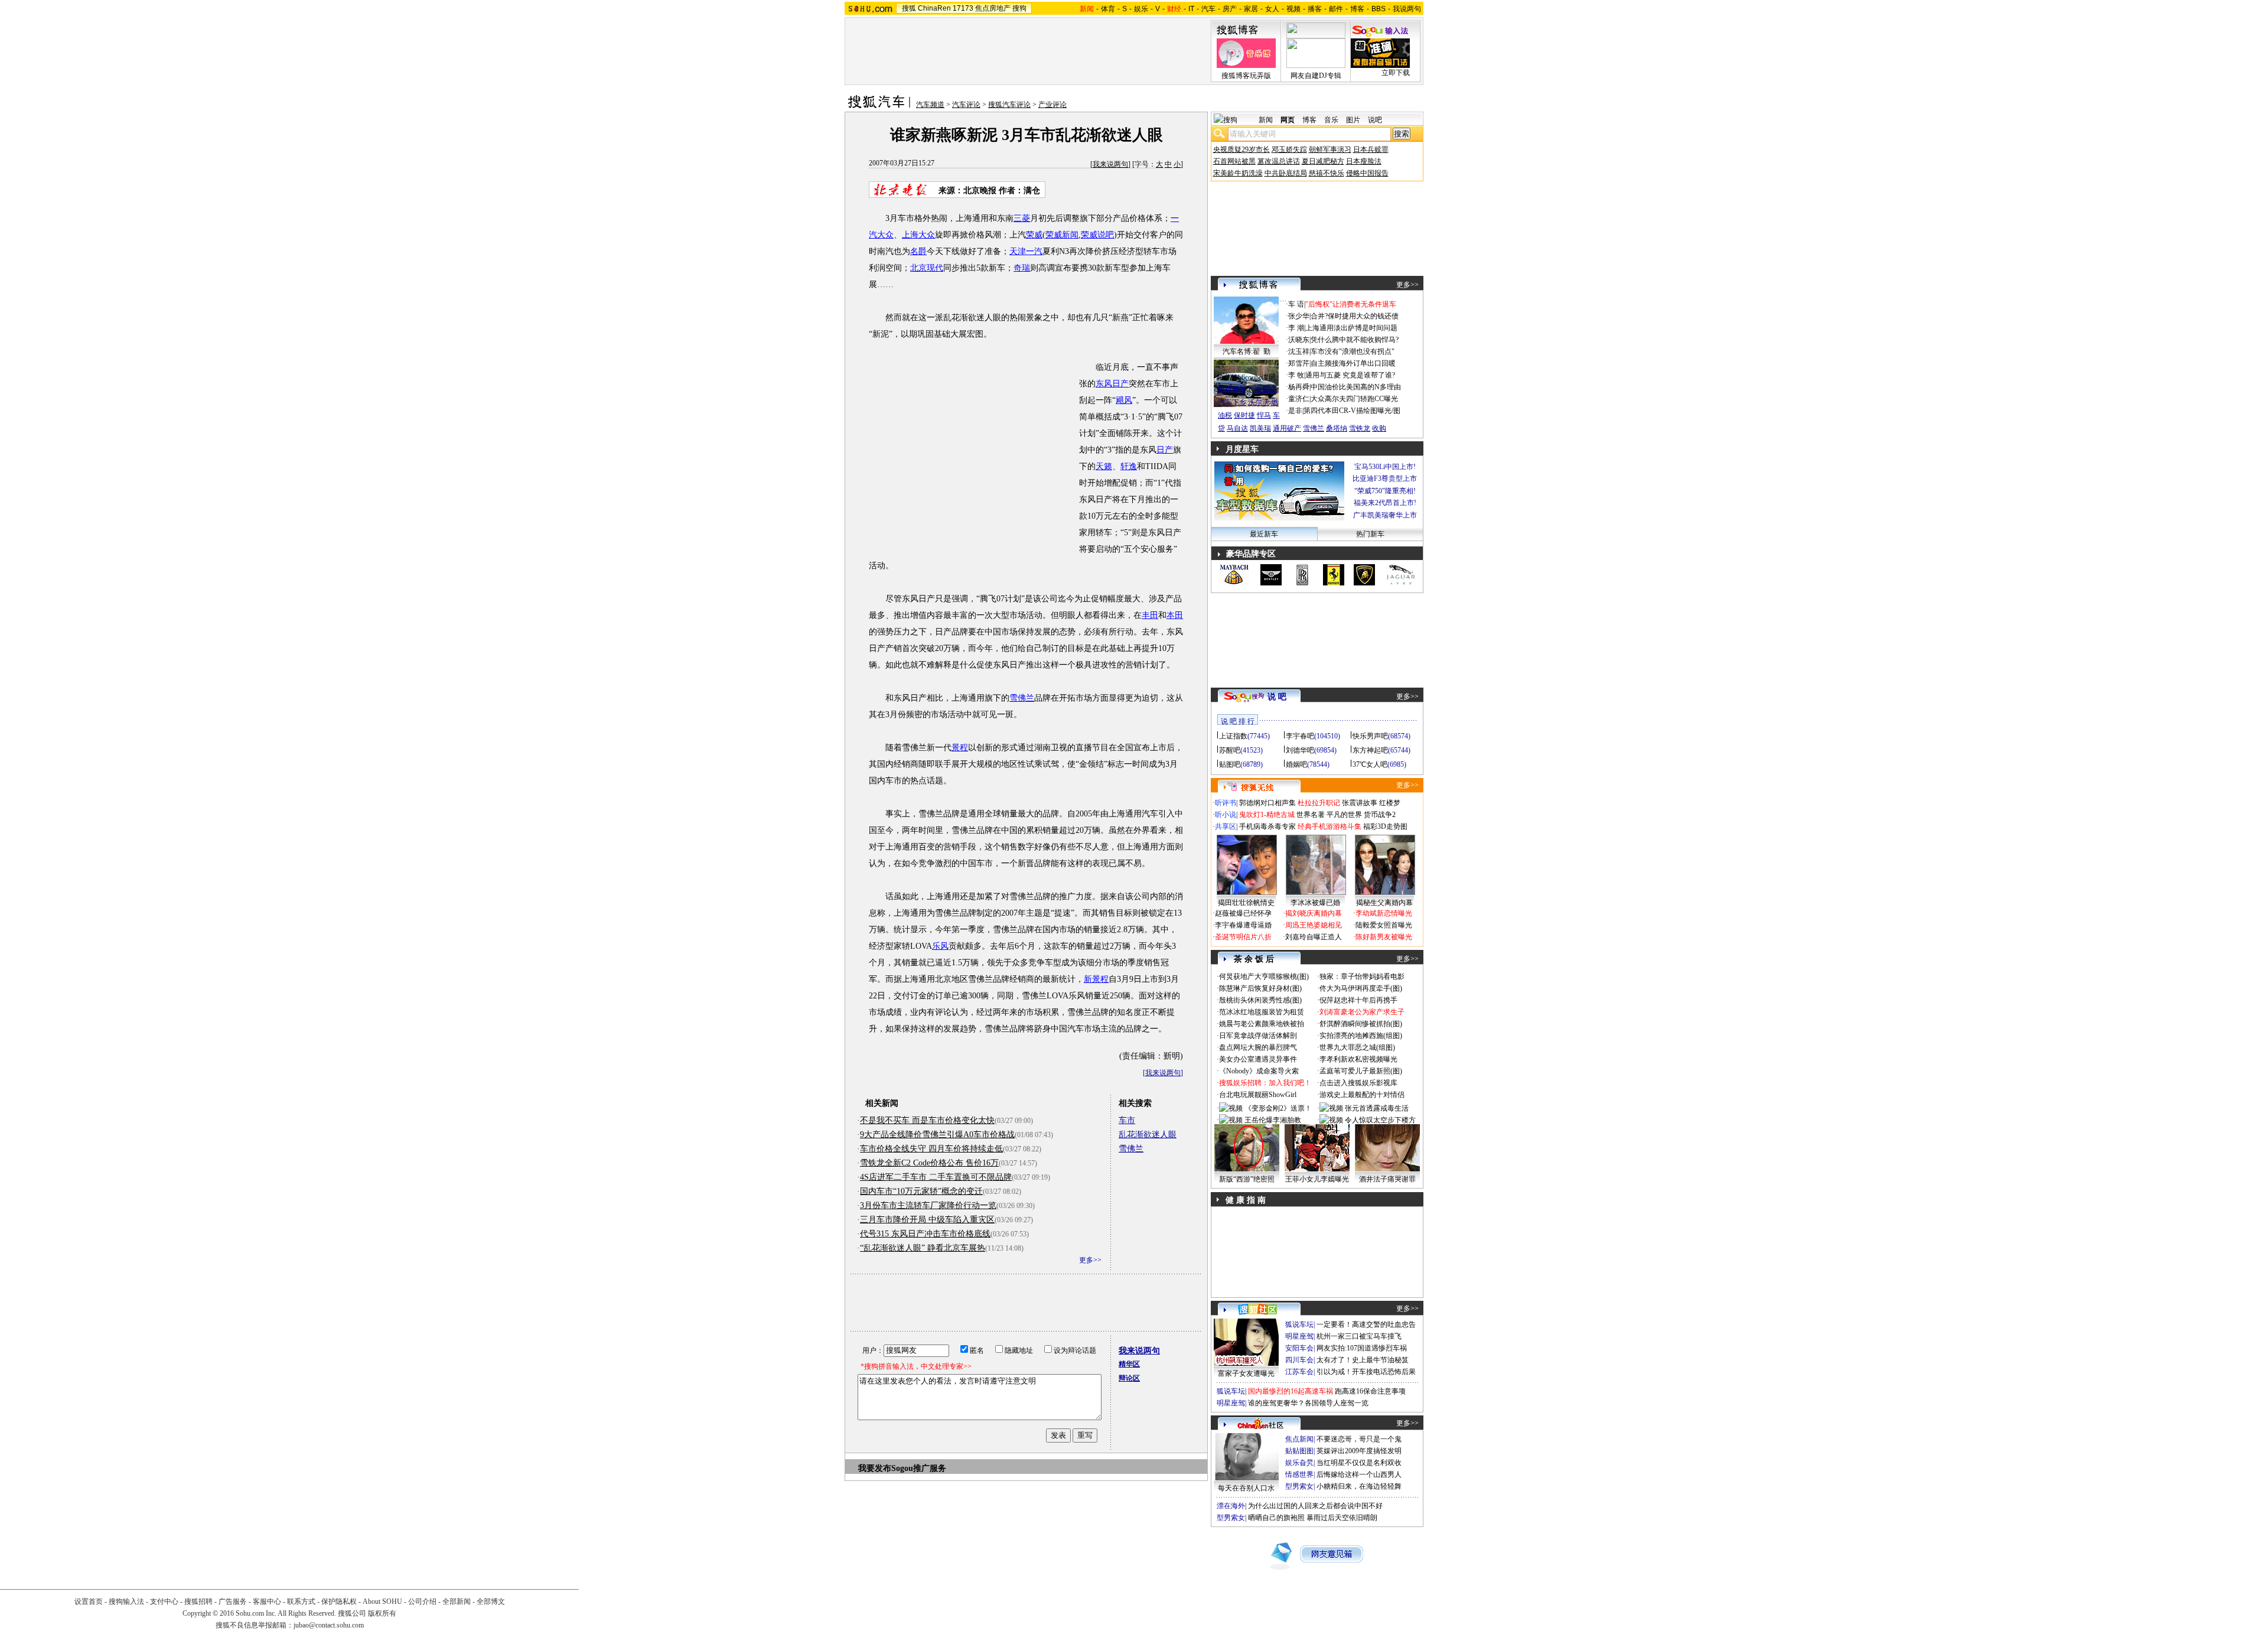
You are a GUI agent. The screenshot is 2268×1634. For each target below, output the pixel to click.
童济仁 (1299, 399)
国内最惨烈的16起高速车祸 (1291, 1391)
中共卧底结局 (1286, 173)
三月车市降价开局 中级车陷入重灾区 (927, 1220)
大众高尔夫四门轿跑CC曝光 (1354, 399)
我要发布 (875, 1468)
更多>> (1090, 1260)
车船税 (1266, 389)
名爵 (918, 251)
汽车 (1208, 9)
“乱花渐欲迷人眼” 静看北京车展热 (923, 1248)
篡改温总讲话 (1279, 161)
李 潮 (1296, 328)
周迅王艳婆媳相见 (1314, 925)
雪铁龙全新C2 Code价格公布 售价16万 (929, 1163)
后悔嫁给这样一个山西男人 (1359, 1474)
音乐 (1331, 120)
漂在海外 (1231, 1506)
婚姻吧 (1296, 764)
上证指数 (1233, 736)
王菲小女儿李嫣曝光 (1317, 1179)
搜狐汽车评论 (1009, 105)
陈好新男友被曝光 (1384, 937)
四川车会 (1299, 1360)
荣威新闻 (1062, 235)
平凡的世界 (1344, 815)
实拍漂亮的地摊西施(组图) (1361, 1036)
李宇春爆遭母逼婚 (1243, 925)
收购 (1379, 428)
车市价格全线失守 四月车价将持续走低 (931, 1149)
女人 (1272, 9)
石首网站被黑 (1234, 161)
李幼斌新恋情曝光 (1384, 913)
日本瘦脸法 (1364, 161)
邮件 (1336, 9)
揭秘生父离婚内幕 (1384, 903)
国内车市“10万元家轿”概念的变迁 (921, 1191)
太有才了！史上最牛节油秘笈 (1363, 1360)
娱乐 (1141, 9)
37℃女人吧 (1370, 764)
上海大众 (918, 235)
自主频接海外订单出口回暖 (1353, 363)
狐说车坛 (1299, 1324)
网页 (1288, 120)
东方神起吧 (1370, 750)
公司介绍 (422, 1602)
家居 (1251, 9)
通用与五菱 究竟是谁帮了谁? (1350, 375)
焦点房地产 (993, 8)
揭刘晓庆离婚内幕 (1314, 913)
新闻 (1266, 120)
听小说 (1226, 815)
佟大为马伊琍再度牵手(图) (1361, 988)
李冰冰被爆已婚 (1315, 903)
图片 (1353, 120)
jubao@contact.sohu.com (329, 1625)
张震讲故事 (1360, 803)
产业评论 (1052, 105)
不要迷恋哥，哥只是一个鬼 (1359, 1439)
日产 (1165, 450)
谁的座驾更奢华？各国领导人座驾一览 (1308, 1403)
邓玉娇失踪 (1289, 149)
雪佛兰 (1022, 698)
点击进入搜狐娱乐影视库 (1358, 1083)
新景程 (1096, 979)
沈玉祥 (1299, 351)
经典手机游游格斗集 (1329, 826)
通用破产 (1287, 428)
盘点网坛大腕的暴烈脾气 (1258, 1047)
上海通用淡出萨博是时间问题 (1351, 328)
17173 (963, 8)
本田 (1175, 615)
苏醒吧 (1230, 750)
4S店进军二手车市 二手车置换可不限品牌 (936, 1177)
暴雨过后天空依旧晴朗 (1342, 1518)
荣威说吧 (1097, 235)
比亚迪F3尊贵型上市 (1385, 479)
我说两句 (1407, 9)
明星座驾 (1299, 1336)
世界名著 (1311, 815)
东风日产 (1112, 384)
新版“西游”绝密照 (1247, 1179)
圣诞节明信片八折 (1243, 937)
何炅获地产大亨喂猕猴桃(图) (1264, 977)
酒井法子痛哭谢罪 (1387, 1179)
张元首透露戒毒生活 (1377, 1108)
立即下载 (1396, 73)
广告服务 (233, 1602)
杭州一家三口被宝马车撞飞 (1359, 1336)
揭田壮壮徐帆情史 (1246, 903)
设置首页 (89, 1602)
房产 (1230, 9)
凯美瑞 (1260, 428)
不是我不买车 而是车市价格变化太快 (927, 1120)
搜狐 (909, 8)
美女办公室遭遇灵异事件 (1258, 1059)
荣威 (1034, 235)
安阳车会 (1299, 1348)
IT (1191, 9)
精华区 (1129, 1364)
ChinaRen (934, 8)
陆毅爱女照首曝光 (1384, 925)
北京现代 (927, 268)
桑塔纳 (1337, 428)
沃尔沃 (1259, 402)
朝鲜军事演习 (1330, 149)
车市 (1127, 1120)
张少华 (1299, 316)
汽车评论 (966, 105)
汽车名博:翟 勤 (1247, 351)
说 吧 (1277, 697)
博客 (1357, 9)
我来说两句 (1110, 164)
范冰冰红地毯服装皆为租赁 (1262, 1012)
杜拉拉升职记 (1319, 803)
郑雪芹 (1299, 363)
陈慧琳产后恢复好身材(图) (1260, 988)
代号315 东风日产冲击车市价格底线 (925, 1234)
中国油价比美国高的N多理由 (1356, 387)
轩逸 (1129, 466)
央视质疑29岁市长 (1241, 149)
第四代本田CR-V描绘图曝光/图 (1352, 411)
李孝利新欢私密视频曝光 (1358, 1059)
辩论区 (1129, 1378)
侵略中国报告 (1367, 173)
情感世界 (1299, 1474)
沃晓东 (1299, 340)
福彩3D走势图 (1385, 826)
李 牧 (1296, 375)
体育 (1108, 9)
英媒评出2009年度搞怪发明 (1359, 1451)
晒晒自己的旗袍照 (1276, 1518)
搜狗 (1019, 8)
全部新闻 (457, 1602)
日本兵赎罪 (1371, 149)
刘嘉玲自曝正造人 (1314, 937)
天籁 (1104, 466)
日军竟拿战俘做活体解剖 (1258, 1036)
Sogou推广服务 (919, 1468)
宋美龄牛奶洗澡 (1238, 173)
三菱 (1022, 218)
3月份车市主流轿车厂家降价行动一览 (928, 1205)
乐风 (940, 946)
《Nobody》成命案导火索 (1259, 1071)
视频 (1293, 9)
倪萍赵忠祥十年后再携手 (1358, 1000)
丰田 (1150, 615)
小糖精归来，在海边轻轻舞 (1359, 1486)
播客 (1315, 9)
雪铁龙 (1360, 428)
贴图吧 (1230, 764)
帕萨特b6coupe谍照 (1246, 377)
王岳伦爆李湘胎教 (1273, 1120)
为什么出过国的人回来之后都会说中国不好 (1315, 1506)
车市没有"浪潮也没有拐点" (1353, 351)
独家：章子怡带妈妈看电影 (1362, 977)
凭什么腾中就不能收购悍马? (1355, 340)
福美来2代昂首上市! (1385, 503)
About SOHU (382, 1602)
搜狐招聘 (198, 1602)
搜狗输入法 (126, 1602)
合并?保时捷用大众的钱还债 (1355, 316)
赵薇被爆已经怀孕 (1243, 913)
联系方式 (301, 1602)
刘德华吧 (1300, 750)
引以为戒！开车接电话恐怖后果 (1366, 1372)
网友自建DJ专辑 (1316, 76)
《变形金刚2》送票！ (1278, 1108)
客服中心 (267, 1602)
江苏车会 (1299, 1372)
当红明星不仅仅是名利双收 (1359, 1463)
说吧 (1375, 120)
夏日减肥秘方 (1323, 161)
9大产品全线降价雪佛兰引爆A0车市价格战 (937, 1135)
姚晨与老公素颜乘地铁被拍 (1262, 1024)
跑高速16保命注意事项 (1370, 1391)
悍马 (1264, 415)
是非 (1295, 411)
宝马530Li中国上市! (1385, 467)
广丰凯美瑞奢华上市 (1385, 515)
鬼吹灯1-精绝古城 (1267, 815)
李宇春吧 (1300, 736)
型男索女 (1299, 1486)
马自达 (1237, 428)
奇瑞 (1022, 268)
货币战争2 (1380, 815)
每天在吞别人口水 (1246, 1488)
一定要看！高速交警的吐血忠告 (1366, 1324)
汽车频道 (930, 105)
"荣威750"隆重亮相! (1385, 491)
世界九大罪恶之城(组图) (1357, 1047)
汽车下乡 (1232, 402)
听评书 (1226, 803)
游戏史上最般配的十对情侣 (1362, 1095)
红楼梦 (1390, 803)
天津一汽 (1026, 251)
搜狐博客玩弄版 (1246, 76)
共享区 (1226, 826)
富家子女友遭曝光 (1246, 1373)
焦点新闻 (1299, 1439)
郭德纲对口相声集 (1267, 803)
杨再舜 (1299, 387)
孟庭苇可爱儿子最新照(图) (1361, 1071)
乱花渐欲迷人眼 (1148, 1135)
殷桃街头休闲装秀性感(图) (1260, 1000)
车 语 (1296, 304)
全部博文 (491, 1602)
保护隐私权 (339, 1602)
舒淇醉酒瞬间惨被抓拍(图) (1361, 1024)
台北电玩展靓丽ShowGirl (1258, 1095)
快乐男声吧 (1370, 736)
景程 (960, 748)
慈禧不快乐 (1327, 173)
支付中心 (164, 1602)
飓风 (1124, 400)
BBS (1379, 9)
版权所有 (382, 1613)
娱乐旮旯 (1299, 1463)
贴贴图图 (1299, 1451)
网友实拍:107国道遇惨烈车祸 (1362, 1348)
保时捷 (1244, 415)
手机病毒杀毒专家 (1267, 826)
